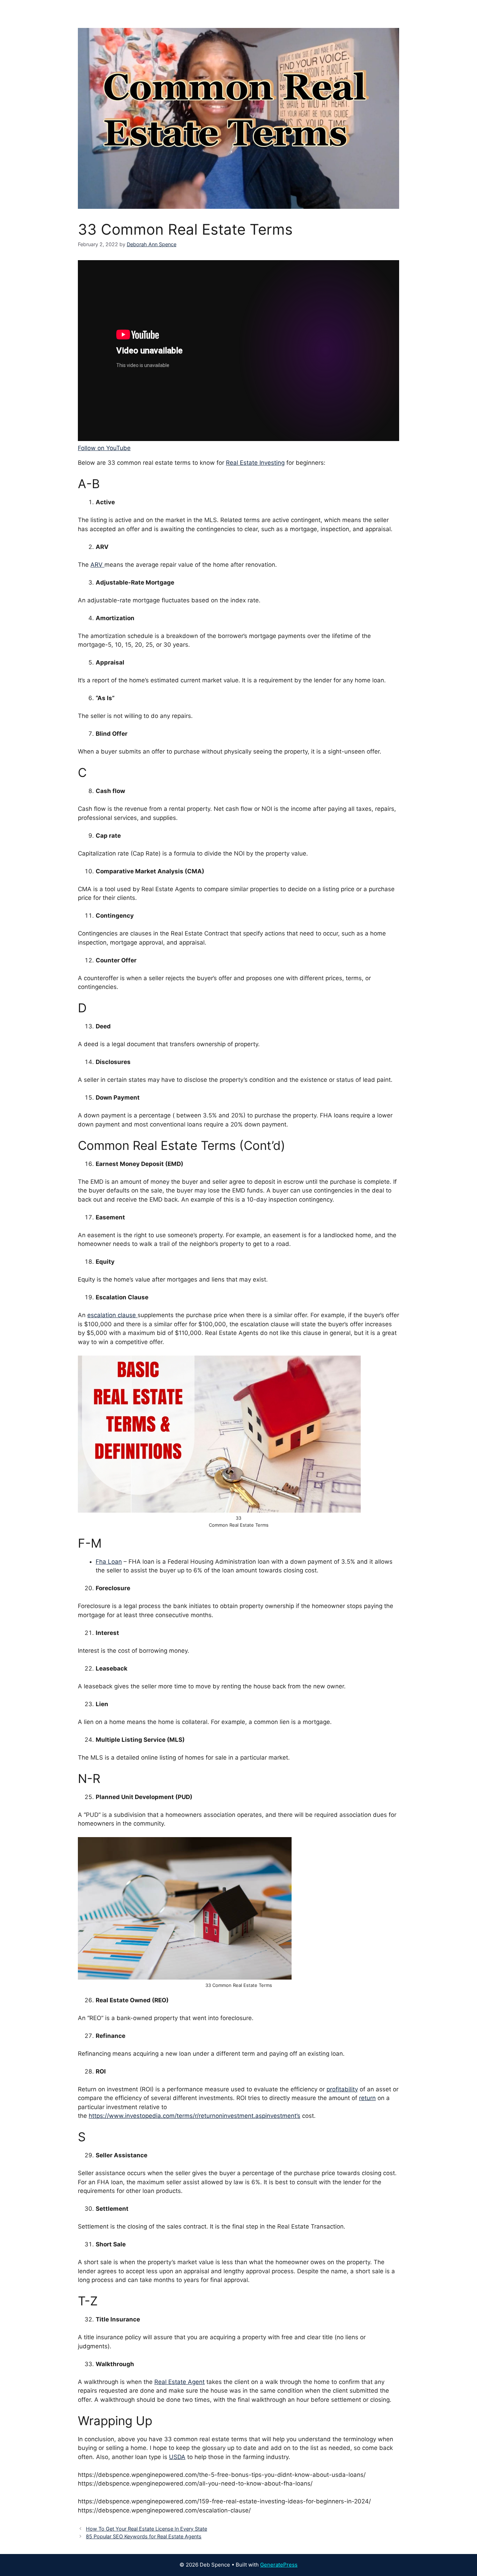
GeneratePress (279, 2565)
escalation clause (112, 1315)
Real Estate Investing (255, 463)
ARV (97, 565)
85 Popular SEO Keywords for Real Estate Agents (144, 2536)
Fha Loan (109, 1562)
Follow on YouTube (104, 448)
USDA (177, 2457)
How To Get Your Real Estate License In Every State (146, 2529)
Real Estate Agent (179, 2382)
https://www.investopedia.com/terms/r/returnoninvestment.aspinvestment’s (195, 2116)
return (367, 2098)
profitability (342, 2089)
